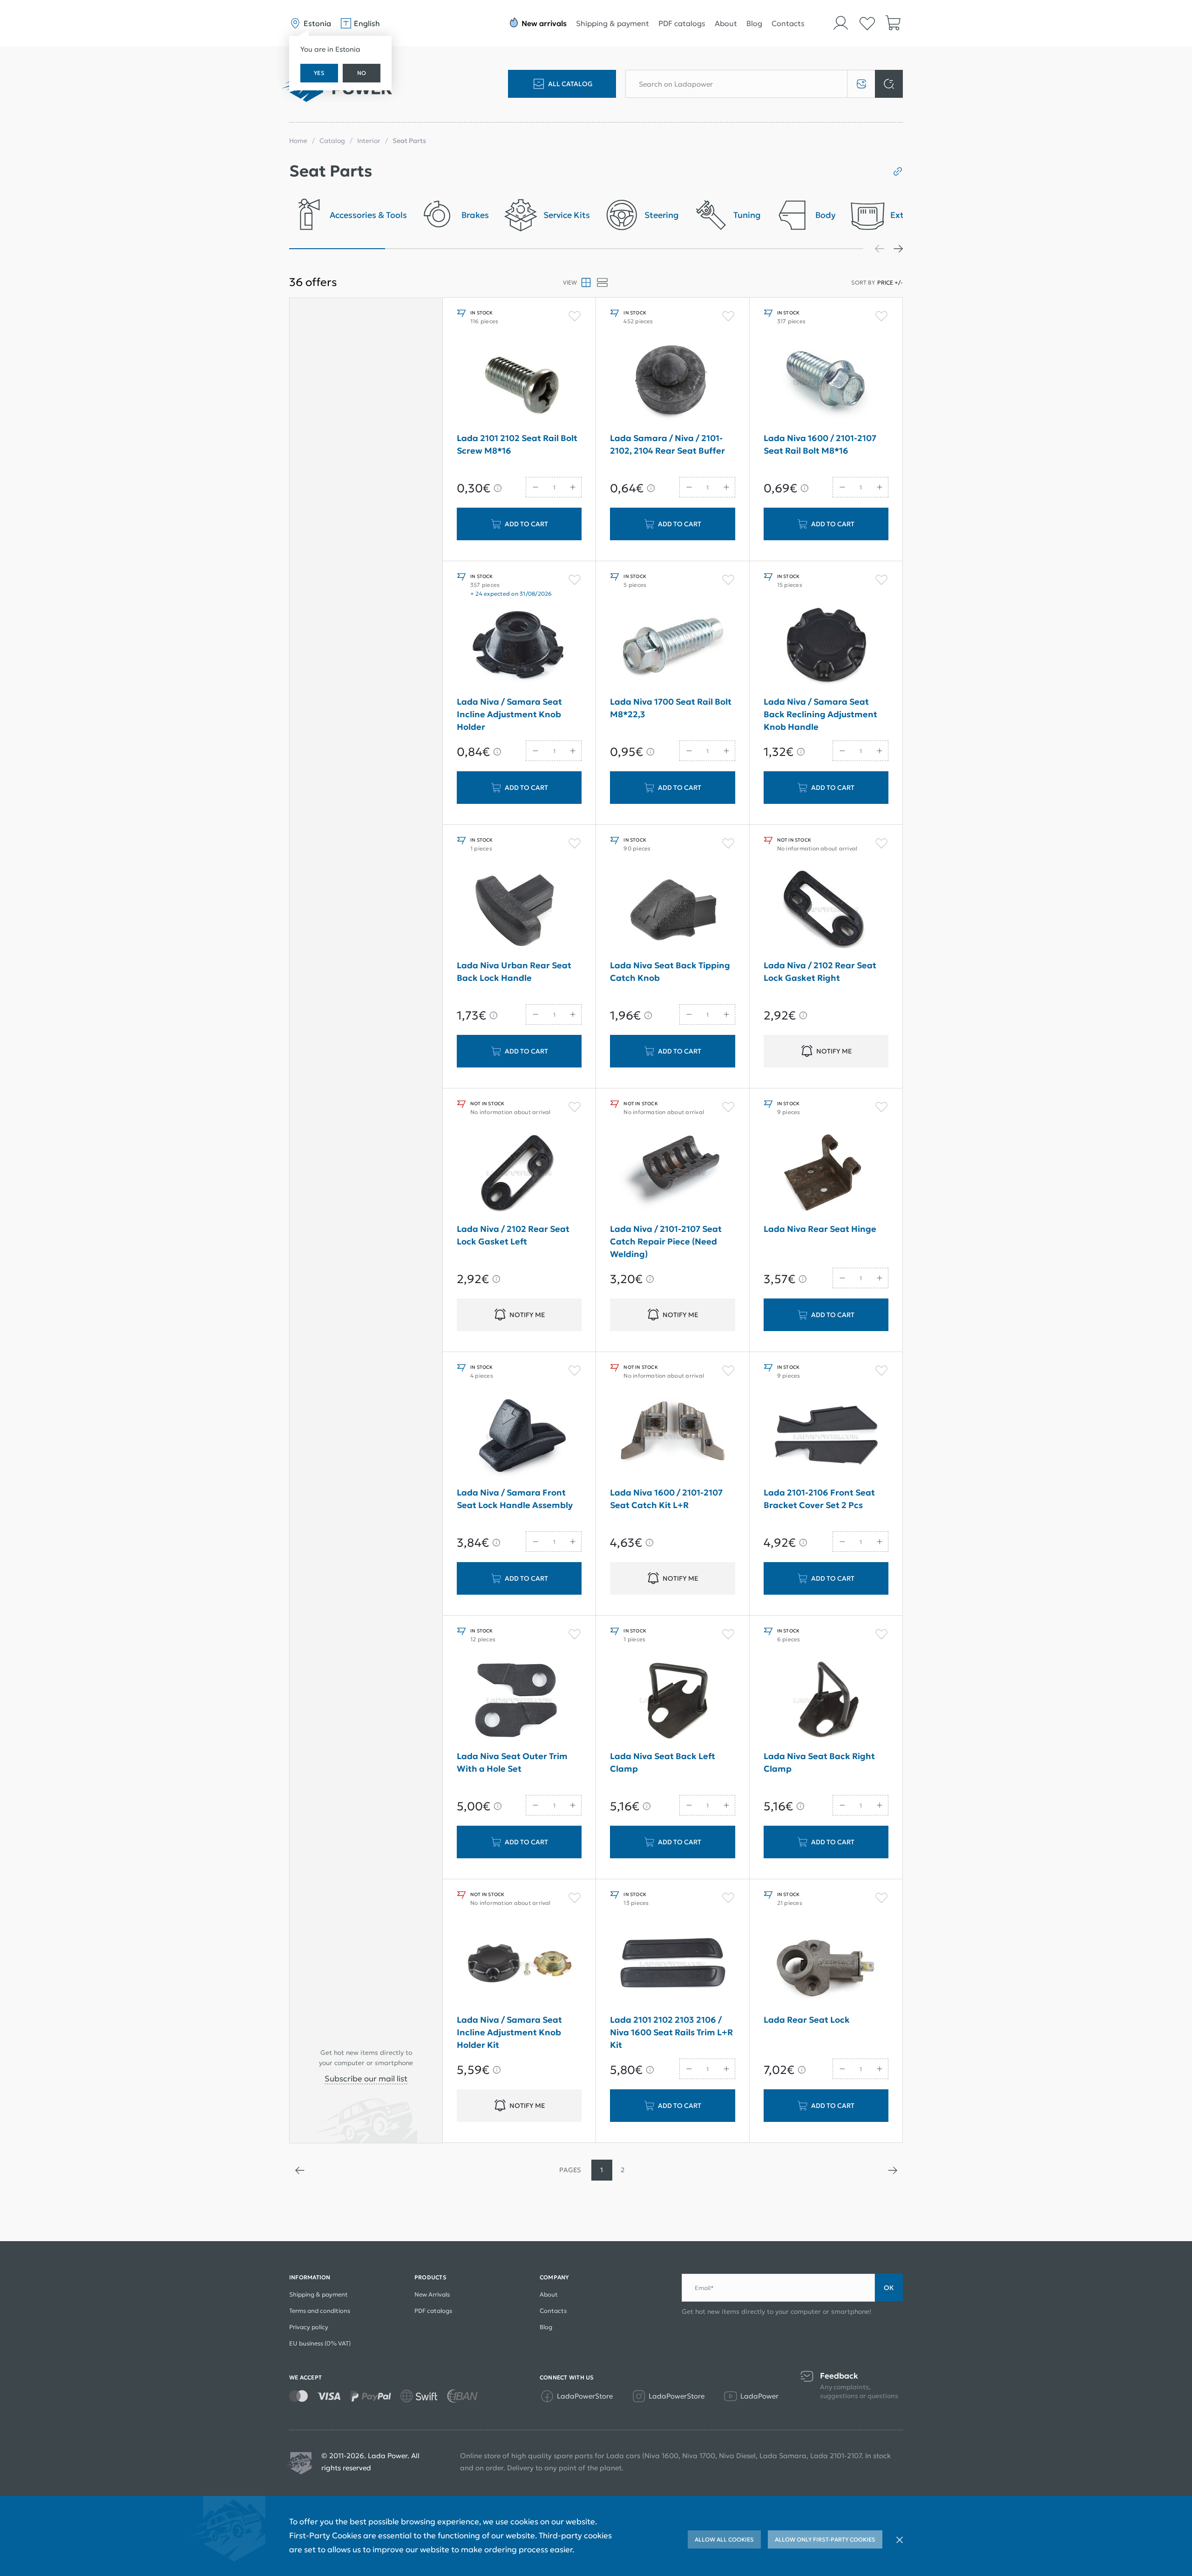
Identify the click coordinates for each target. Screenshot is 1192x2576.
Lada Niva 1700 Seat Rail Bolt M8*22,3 (671, 708)
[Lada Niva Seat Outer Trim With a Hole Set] (519, 1700)
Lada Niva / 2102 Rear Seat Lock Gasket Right (820, 972)
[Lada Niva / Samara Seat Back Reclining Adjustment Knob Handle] (826, 646)
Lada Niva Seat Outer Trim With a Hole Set (512, 1762)
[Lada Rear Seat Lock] (826, 1964)
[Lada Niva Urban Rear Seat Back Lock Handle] (519, 910)
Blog (754, 23)
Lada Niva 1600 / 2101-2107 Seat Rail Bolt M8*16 (820, 444)
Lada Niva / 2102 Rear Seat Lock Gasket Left (513, 1235)
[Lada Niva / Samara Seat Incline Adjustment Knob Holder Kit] (519, 1964)
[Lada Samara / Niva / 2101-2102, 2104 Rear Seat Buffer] (672, 382)
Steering (662, 215)
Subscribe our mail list (366, 2079)
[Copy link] (894, 171)
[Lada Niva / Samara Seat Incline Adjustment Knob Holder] (519, 646)
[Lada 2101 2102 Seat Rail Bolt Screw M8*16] (519, 382)
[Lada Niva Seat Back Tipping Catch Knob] (672, 910)
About (726, 23)
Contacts (788, 23)
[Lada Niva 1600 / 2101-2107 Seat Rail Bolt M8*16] (826, 382)
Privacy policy (309, 2327)
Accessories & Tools (368, 215)
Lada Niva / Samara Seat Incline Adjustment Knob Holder (509, 714)
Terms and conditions (320, 2311)
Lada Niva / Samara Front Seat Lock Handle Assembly (515, 1499)
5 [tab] (720, 249)
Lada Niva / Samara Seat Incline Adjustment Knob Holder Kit (509, 2032)
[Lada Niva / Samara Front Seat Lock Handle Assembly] (519, 1437)
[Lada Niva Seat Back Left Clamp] (672, 1700)
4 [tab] (624, 249)
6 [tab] (816, 249)
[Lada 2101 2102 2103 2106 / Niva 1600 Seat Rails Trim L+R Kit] (672, 1964)
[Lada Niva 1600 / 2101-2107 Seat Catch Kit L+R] (672, 1437)
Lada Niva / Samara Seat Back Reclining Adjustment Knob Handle (820, 714)
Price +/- (890, 282)
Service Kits (567, 215)
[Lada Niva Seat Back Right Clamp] (826, 1700)
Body (826, 215)
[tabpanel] (348, 218)
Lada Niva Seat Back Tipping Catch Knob (670, 972)
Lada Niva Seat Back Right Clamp (819, 1762)
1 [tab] (337, 249)
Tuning (747, 215)
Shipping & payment (613, 23)
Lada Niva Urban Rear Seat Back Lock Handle (514, 972)
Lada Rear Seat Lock (807, 2020)
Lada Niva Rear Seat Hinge (820, 1229)
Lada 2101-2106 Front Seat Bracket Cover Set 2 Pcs (819, 1499)
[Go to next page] (892, 2170)
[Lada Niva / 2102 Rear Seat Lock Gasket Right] (826, 910)
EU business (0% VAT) (320, 2343)
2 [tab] (433, 249)
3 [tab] (528, 249)
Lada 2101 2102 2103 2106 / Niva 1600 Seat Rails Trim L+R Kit (671, 2032)
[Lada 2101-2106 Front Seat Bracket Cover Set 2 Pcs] (826, 1437)
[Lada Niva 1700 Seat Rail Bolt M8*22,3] (672, 646)
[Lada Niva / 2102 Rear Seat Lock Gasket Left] (519, 1173)
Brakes (475, 215)
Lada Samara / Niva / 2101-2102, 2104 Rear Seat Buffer (667, 444)
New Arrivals (432, 2294)
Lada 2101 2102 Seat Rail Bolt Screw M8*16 (517, 444)
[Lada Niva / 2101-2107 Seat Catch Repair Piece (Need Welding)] (672, 1173)
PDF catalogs (682, 23)
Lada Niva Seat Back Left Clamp (663, 1762)
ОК (889, 2288)
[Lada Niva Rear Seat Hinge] (826, 1173)
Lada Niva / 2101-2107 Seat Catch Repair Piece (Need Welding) (666, 1241)
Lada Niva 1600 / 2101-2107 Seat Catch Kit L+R (666, 1499)
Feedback (839, 2376)
